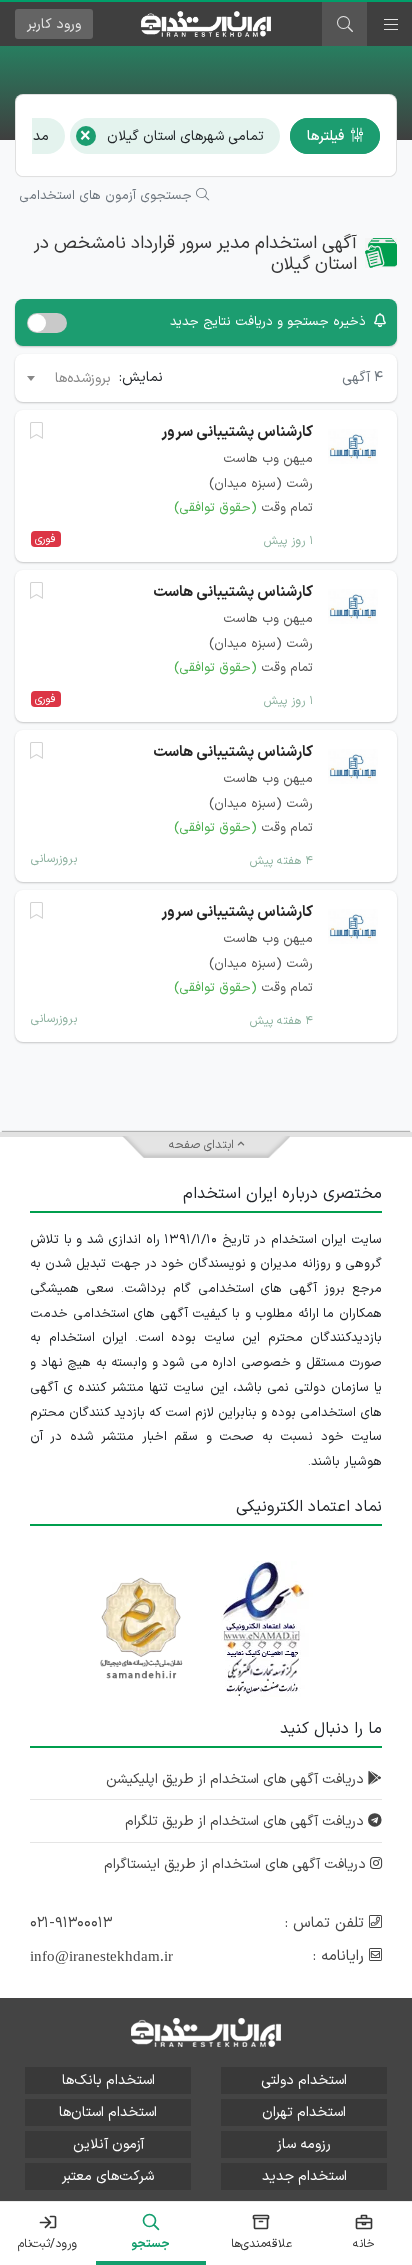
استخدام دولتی (304, 2080)
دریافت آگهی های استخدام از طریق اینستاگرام (237, 1864)
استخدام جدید (304, 2176)
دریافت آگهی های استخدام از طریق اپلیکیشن (237, 1779)
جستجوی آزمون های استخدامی (107, 196)
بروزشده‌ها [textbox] (83, 378)
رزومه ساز (304, 2144)
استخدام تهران (304, 2112)
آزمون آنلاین (108, 2144)
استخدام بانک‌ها (108, 2080)
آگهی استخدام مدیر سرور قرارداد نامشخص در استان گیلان (195, 254)
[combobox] (67, 378)
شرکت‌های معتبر (108, 2176)
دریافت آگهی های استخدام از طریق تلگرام (246, 1821)
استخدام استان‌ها (108, 2112)
